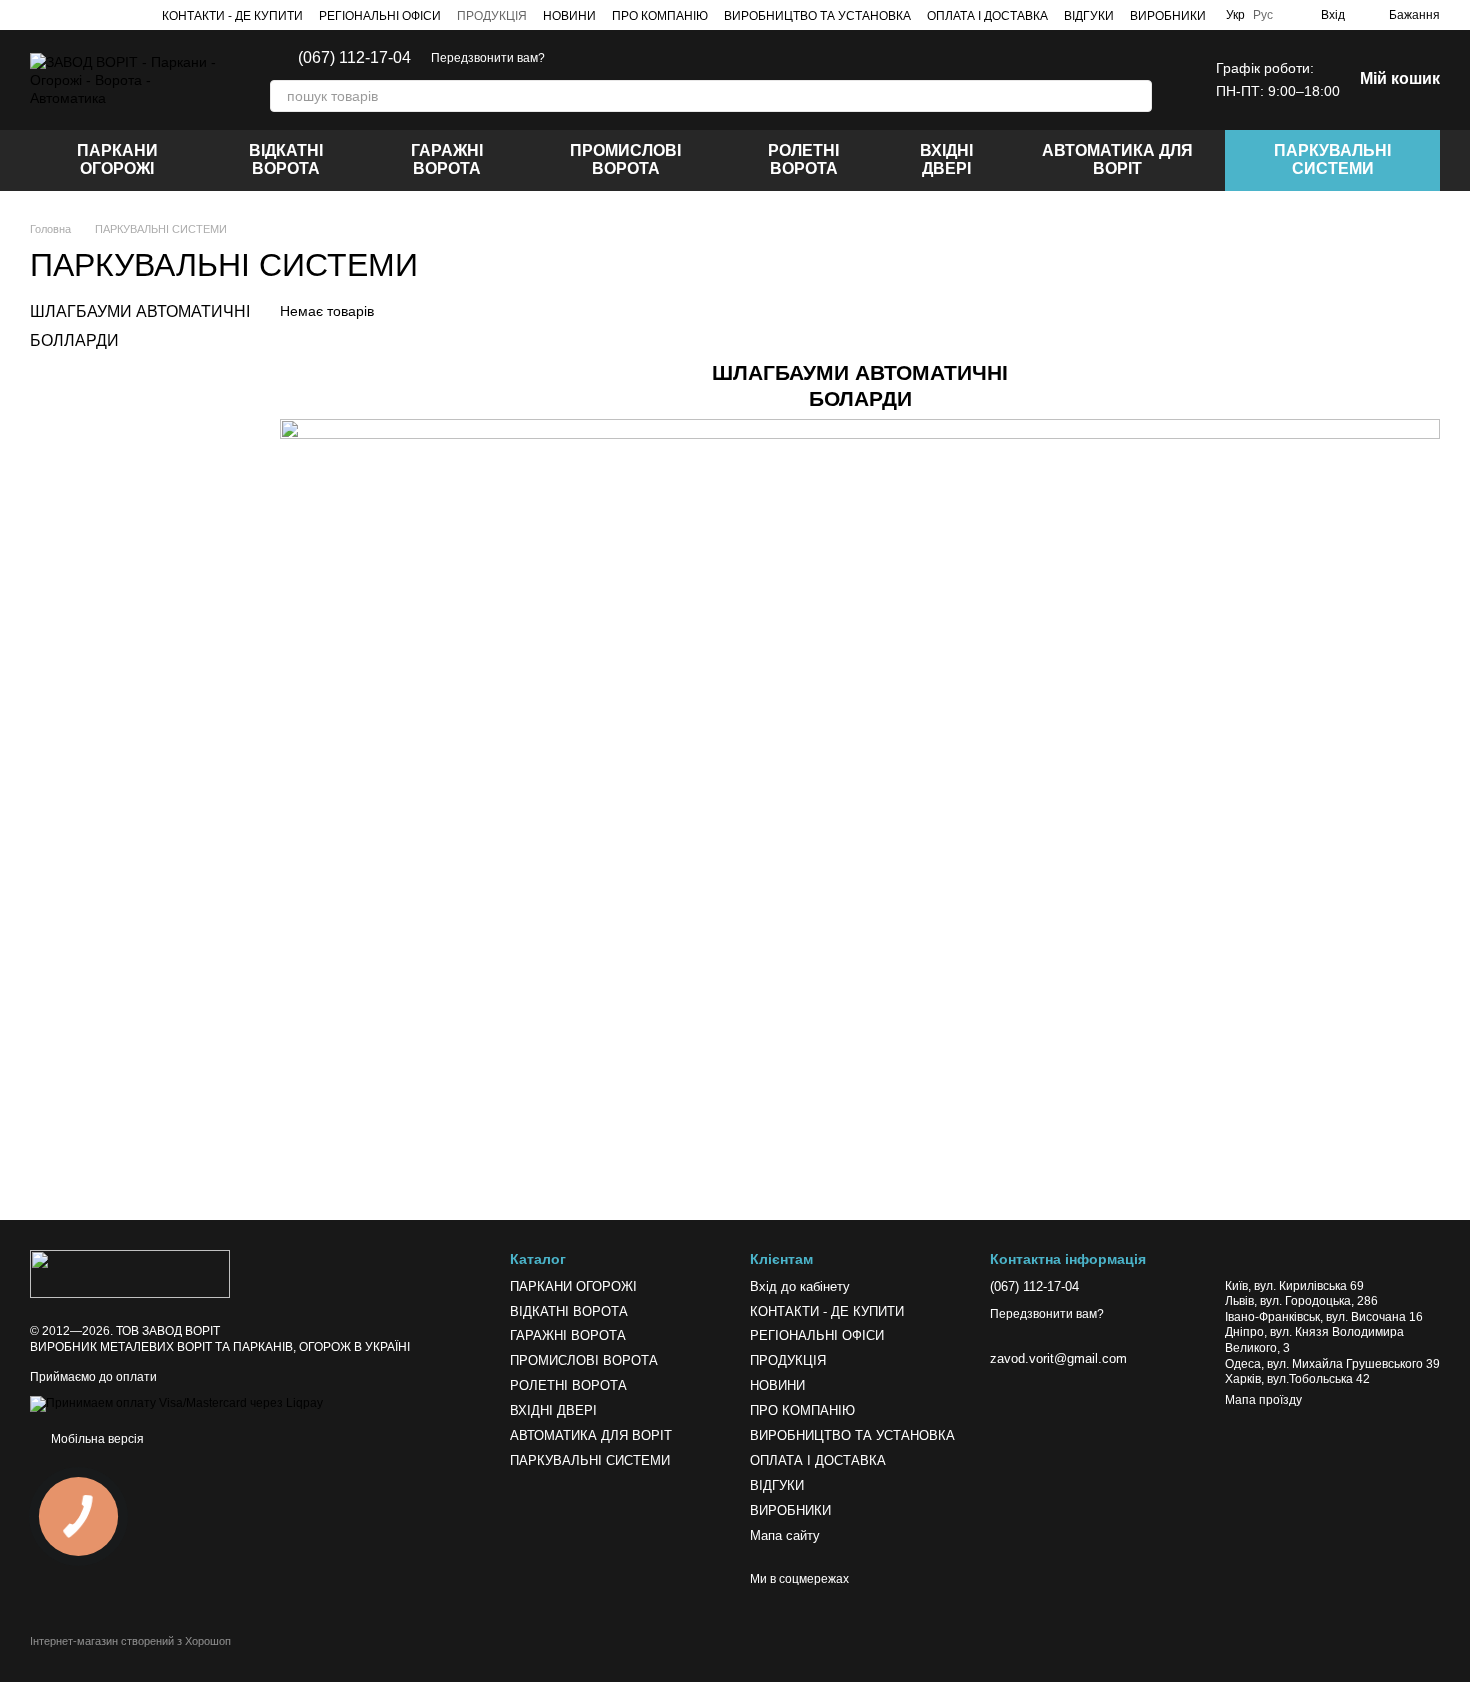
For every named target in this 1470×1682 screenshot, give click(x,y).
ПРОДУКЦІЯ (492, 16)
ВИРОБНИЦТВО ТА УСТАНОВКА (817, 16)
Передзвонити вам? (488, 58)
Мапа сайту (785, 1535)
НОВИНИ (569, 16)
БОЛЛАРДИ (74, 339)
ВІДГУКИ (1089, 16)
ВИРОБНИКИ (1168, 16)
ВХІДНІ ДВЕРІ (946, 159)
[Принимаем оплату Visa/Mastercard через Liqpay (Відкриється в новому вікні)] (176, 1403)
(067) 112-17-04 (354, 58)
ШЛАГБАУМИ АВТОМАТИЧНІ (140, 311)
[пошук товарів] (1136, 96)
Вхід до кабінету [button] (800, 1286)
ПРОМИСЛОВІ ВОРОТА (625, 159)
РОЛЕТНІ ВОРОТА (803, 159)
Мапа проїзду (1263, 1400)
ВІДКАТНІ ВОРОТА (286, 159)
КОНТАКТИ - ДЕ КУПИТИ (232, 16)
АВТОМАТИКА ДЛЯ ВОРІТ (1117, 159)
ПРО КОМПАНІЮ (660, 16)
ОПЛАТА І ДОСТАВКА (987, 16)
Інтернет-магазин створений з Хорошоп (130, 1641)
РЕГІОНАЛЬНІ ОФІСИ (380, 16)
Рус (1263, 15)
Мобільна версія (96, 1439)
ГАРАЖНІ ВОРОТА (447, 159)
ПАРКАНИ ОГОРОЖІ (117, 159)
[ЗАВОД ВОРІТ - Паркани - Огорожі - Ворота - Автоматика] (130, 1274)
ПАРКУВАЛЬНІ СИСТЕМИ (1332, 159)
